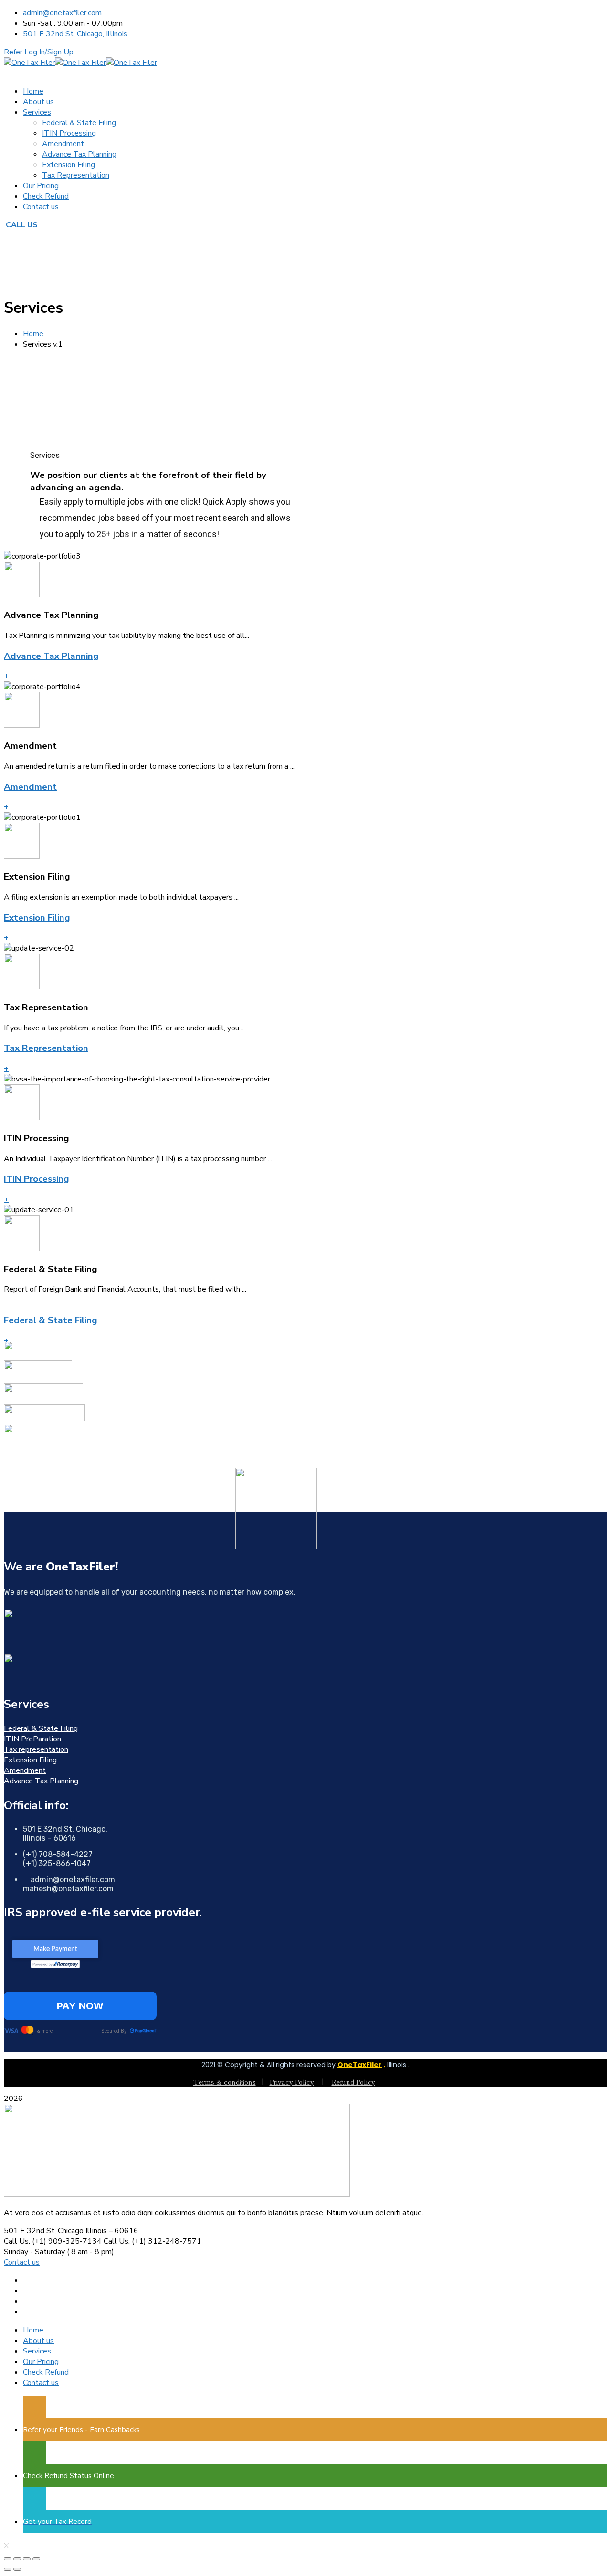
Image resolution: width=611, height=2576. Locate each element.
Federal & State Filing (51, 1320)
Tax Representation (46, 1048)
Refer (13, 52)
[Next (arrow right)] (17, 2569)
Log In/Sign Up (49, 52)
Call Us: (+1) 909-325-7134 (53, 2241)
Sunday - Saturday (34, 2252)
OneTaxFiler (360, 2065)
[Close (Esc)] (8, 2559)
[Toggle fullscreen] (27, 2559)
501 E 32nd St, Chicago (44, 2231)
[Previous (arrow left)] (8, 2569)
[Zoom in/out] (36, 2559)
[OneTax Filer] (29, 63)
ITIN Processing (37, 1179)
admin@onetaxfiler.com (62, 13)
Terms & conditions (225, 2082)
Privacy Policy (292, 2082)
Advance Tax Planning (51, 656)
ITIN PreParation (32, 1739)
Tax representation (36, 1749)
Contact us (22, 2262)
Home (33, 334)
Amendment (30, 787)
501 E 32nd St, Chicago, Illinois (75, 34)
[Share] (17, 2559)
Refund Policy (353, 2082)
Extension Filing (37, 918)
